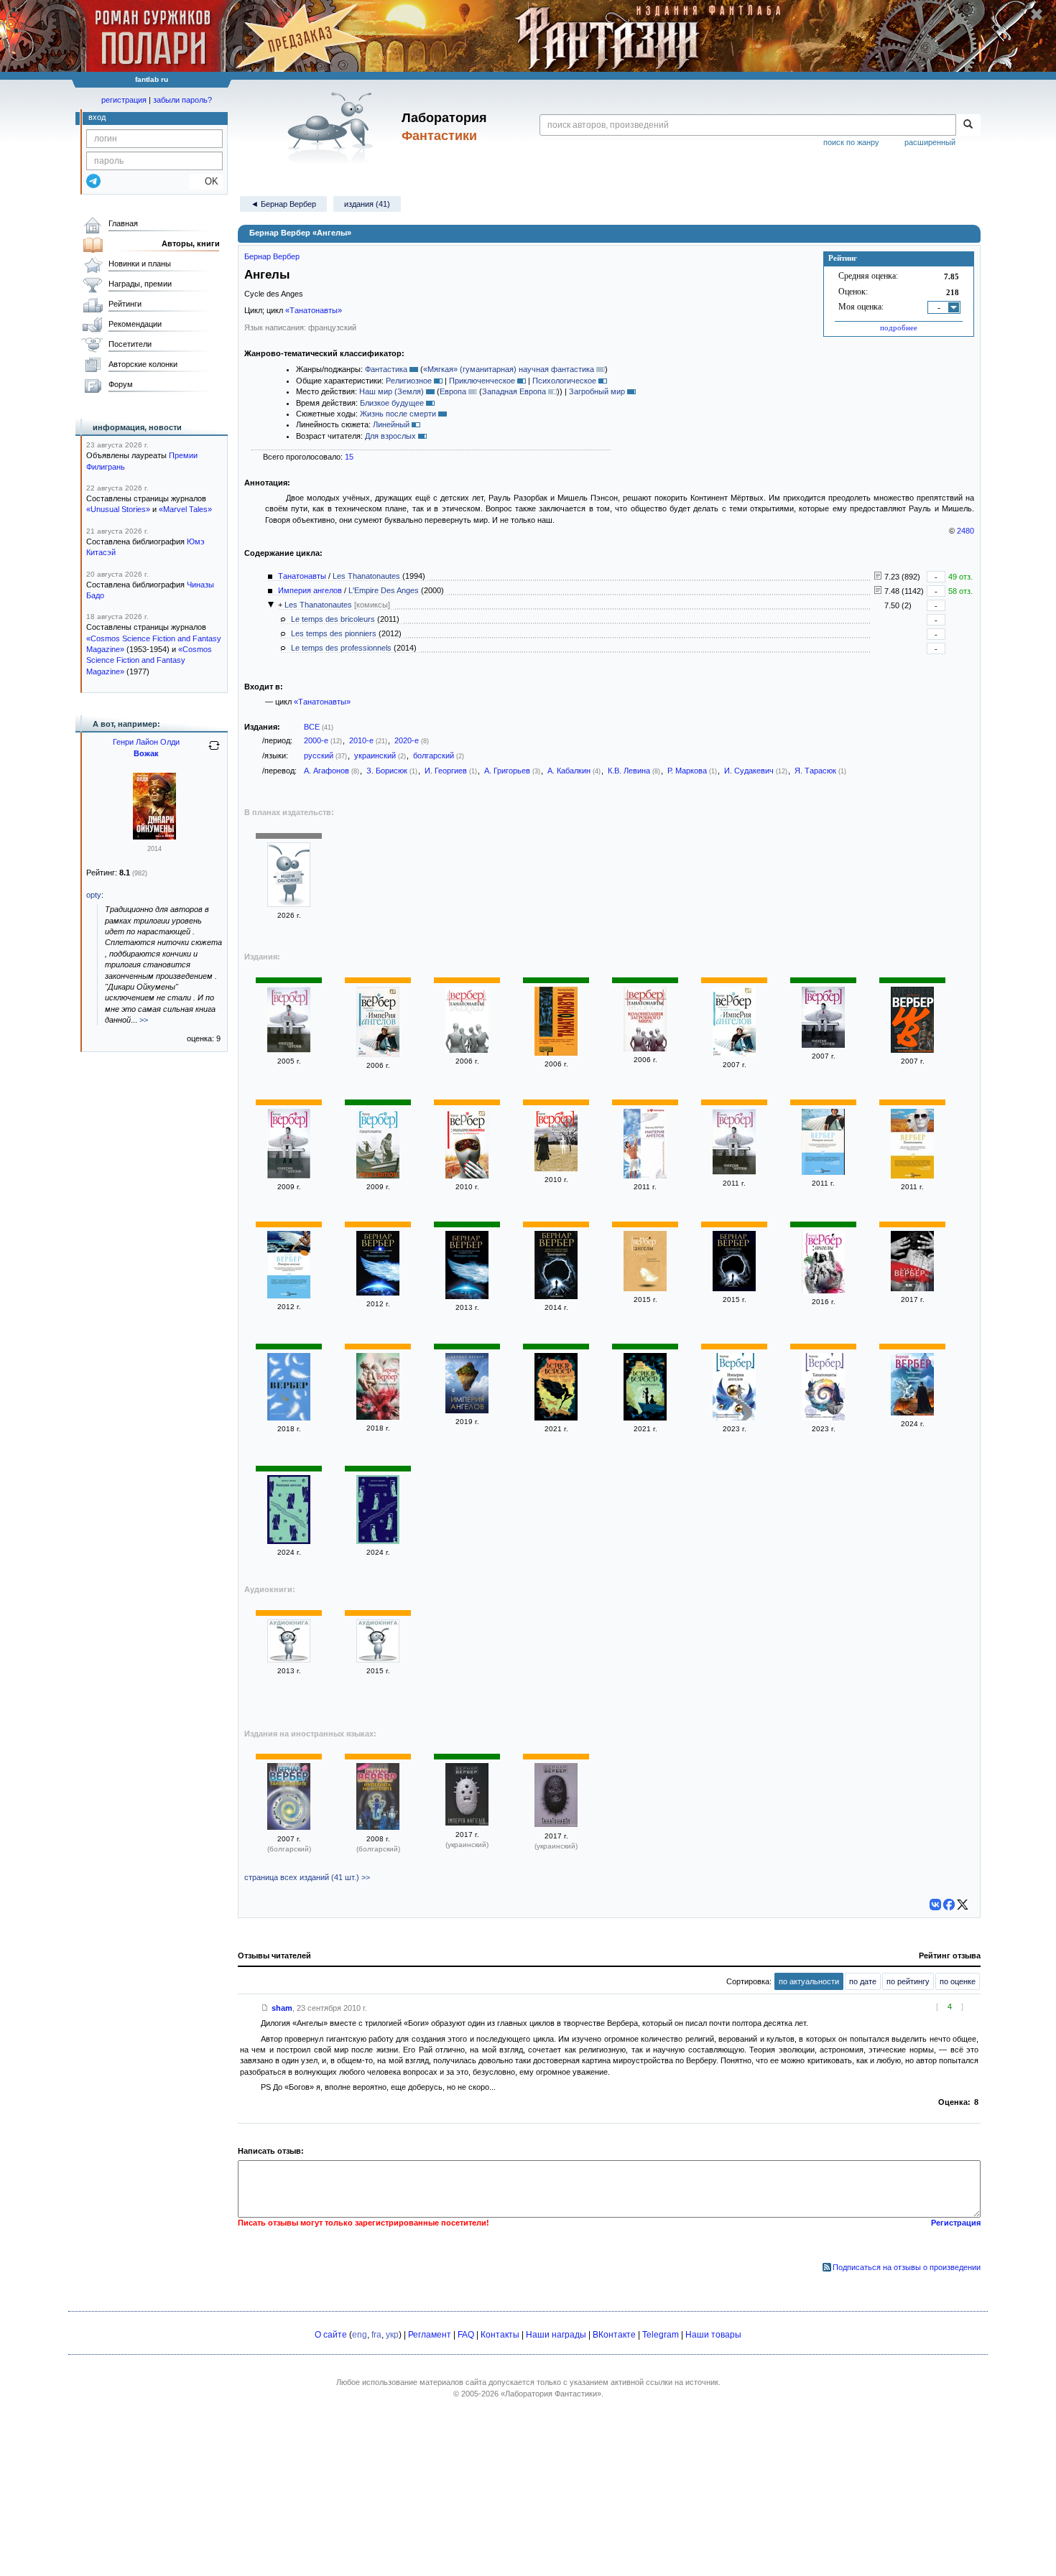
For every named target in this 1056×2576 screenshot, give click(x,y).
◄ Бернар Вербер (283, 204)
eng (360, 2335)
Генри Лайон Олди (146, 742)
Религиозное (409, 381)
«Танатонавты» (314, 310)
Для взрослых (390, 436)
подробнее (899, 327)
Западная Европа (514, 391)
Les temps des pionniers (334, 633)
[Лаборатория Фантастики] (333, 127)
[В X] (963, 1905)
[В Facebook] (949, 1905)
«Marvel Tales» (185, 509)
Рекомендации (135, 324)
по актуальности (809, 1981)
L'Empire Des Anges (384, 590)
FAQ (466, 2335)
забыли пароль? (182, 100)
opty (94, 895)
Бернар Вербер (272, 256)
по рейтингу (908, 1981)
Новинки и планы (140, 264)
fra (376, 2335)
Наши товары (713, 2335)
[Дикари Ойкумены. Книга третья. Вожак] (154, 837)
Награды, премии (140, 284)
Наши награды (556, 2335)
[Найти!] (968, 125)
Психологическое (564, 381)
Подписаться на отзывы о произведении (907, 2267)
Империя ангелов (310, 590)
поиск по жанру (851, 142)
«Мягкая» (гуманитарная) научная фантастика (509, 369)
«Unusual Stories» (118, 509)
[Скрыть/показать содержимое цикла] (271, 605)
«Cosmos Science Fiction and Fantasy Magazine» (149, 660)
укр (392, 2335)
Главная (123, 223)
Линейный (391, 424)
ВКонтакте (614, 2335)
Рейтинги (125, 304)
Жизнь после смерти (398, 414)
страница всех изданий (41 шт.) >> (307, 1877)
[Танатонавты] (289, 904)
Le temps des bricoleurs (333, 619)
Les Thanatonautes (366, 576)
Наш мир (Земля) (392, 391)
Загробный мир (597, 391)
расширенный (930, 142)
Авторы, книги (191, 243)
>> (144, 1020)
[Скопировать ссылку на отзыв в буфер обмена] (265, 2008)
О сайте (331, 2335)
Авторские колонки (143, 364)
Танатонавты (302, 576)
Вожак (146, 753)
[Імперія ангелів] (467, 1823)
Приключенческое (482, 381)
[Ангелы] (645, 1288)
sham (282, 2008)
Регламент (430, 2335)
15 (349, 457)
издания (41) (367, 204)
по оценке (958, 1981)
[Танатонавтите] (289, 1827)
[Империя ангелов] (289, 1050)
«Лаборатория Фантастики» (551, 2394)
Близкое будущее (392, 403)
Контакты (500, 2335)
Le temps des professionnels (341, 648)
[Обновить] (214, 751)
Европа (453, 391)
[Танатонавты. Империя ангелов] (912, 1413)
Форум (121, 384)
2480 (965, 531)
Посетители (130, 344)
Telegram (661, 2335)
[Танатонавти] (556, 1824)
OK (206, 181)
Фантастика (386, 369)
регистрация (124, 100)
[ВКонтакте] (935, 1905)
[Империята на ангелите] (378, 1827)
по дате (863, 1981)
